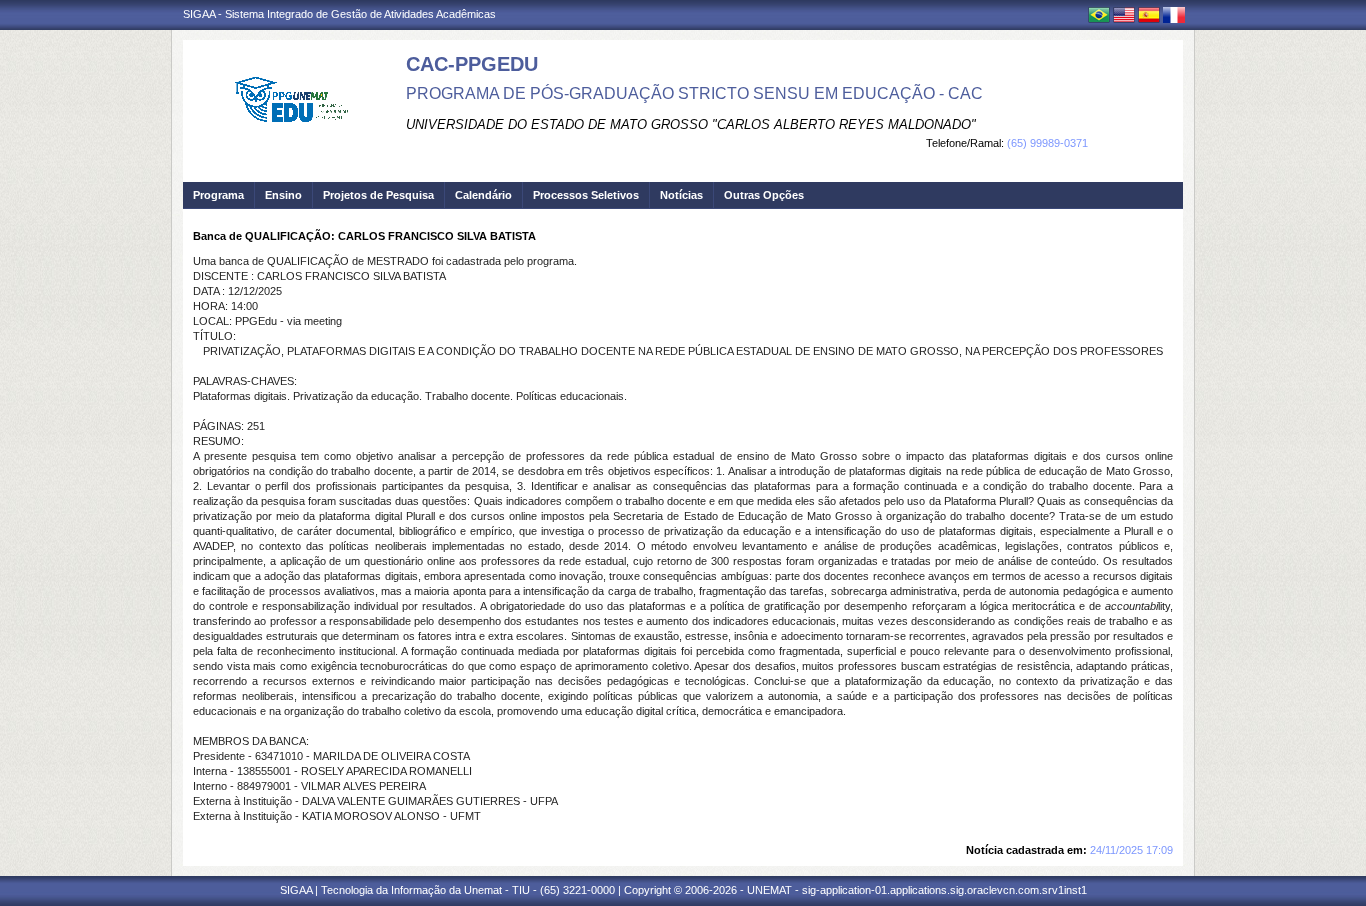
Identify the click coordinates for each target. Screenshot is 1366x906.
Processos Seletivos (586, 195)
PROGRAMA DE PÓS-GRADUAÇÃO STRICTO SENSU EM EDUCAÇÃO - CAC (694, 93)
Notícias (681, 195)
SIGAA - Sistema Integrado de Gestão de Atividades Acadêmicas (339, 14)
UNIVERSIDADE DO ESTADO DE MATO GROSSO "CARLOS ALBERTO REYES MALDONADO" (691, 124)
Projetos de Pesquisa (378, 195)
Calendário (483, 195)
